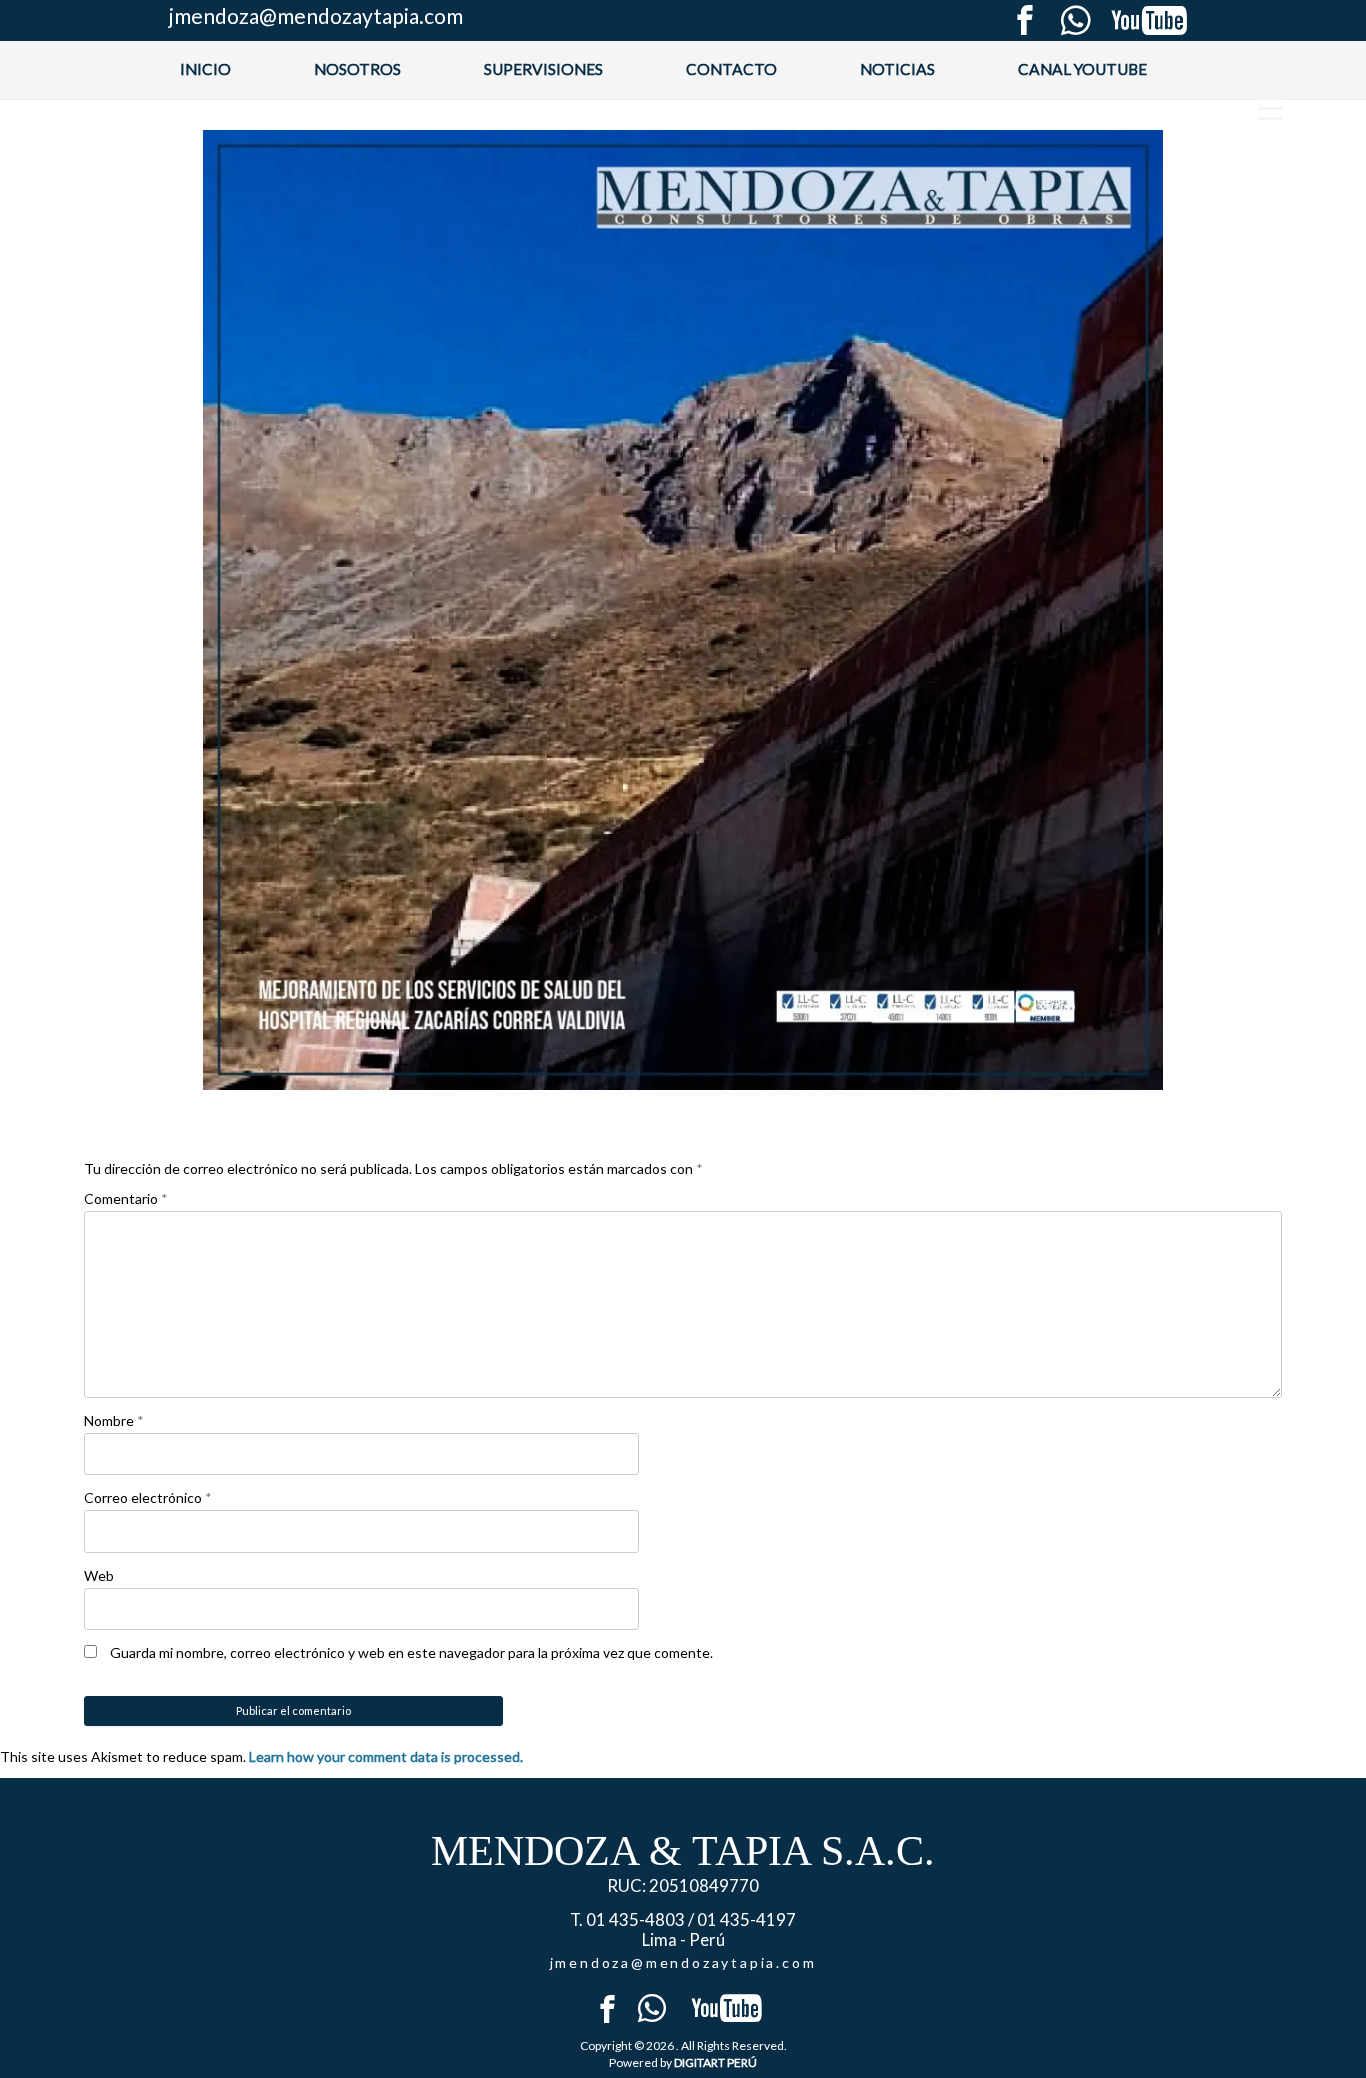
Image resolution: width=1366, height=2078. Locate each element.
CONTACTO (731, 69)
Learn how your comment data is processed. (386, 1756)
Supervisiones (543, 69)
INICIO (205, 69)
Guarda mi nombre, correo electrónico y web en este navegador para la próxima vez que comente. (411, 1652)
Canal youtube (1082, 69)
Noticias (897, 69)
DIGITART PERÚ (715, 2062)
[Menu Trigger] (1270, 107)
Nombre (114, 1420)
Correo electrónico (148, 1497)
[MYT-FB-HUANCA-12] (683, 610)
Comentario (126, 1198)
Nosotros (357, 69)
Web (99, 1575)
